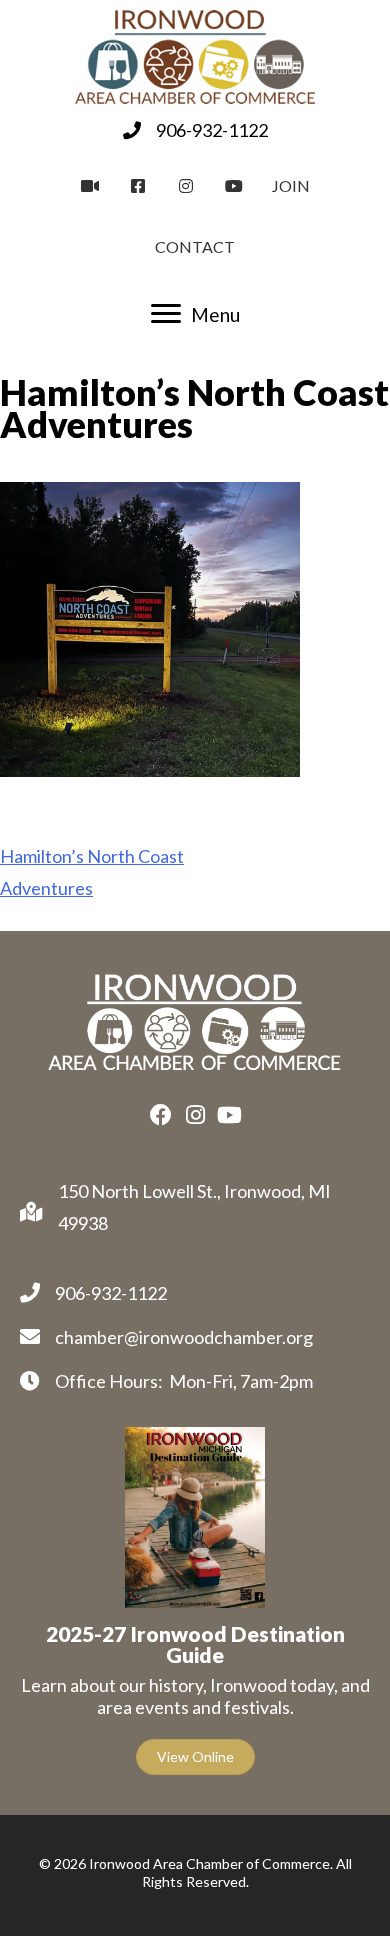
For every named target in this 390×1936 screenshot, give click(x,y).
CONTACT (195, 246)
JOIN (291, 185)
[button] (161, 1115)
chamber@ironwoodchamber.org (184, 1337)
